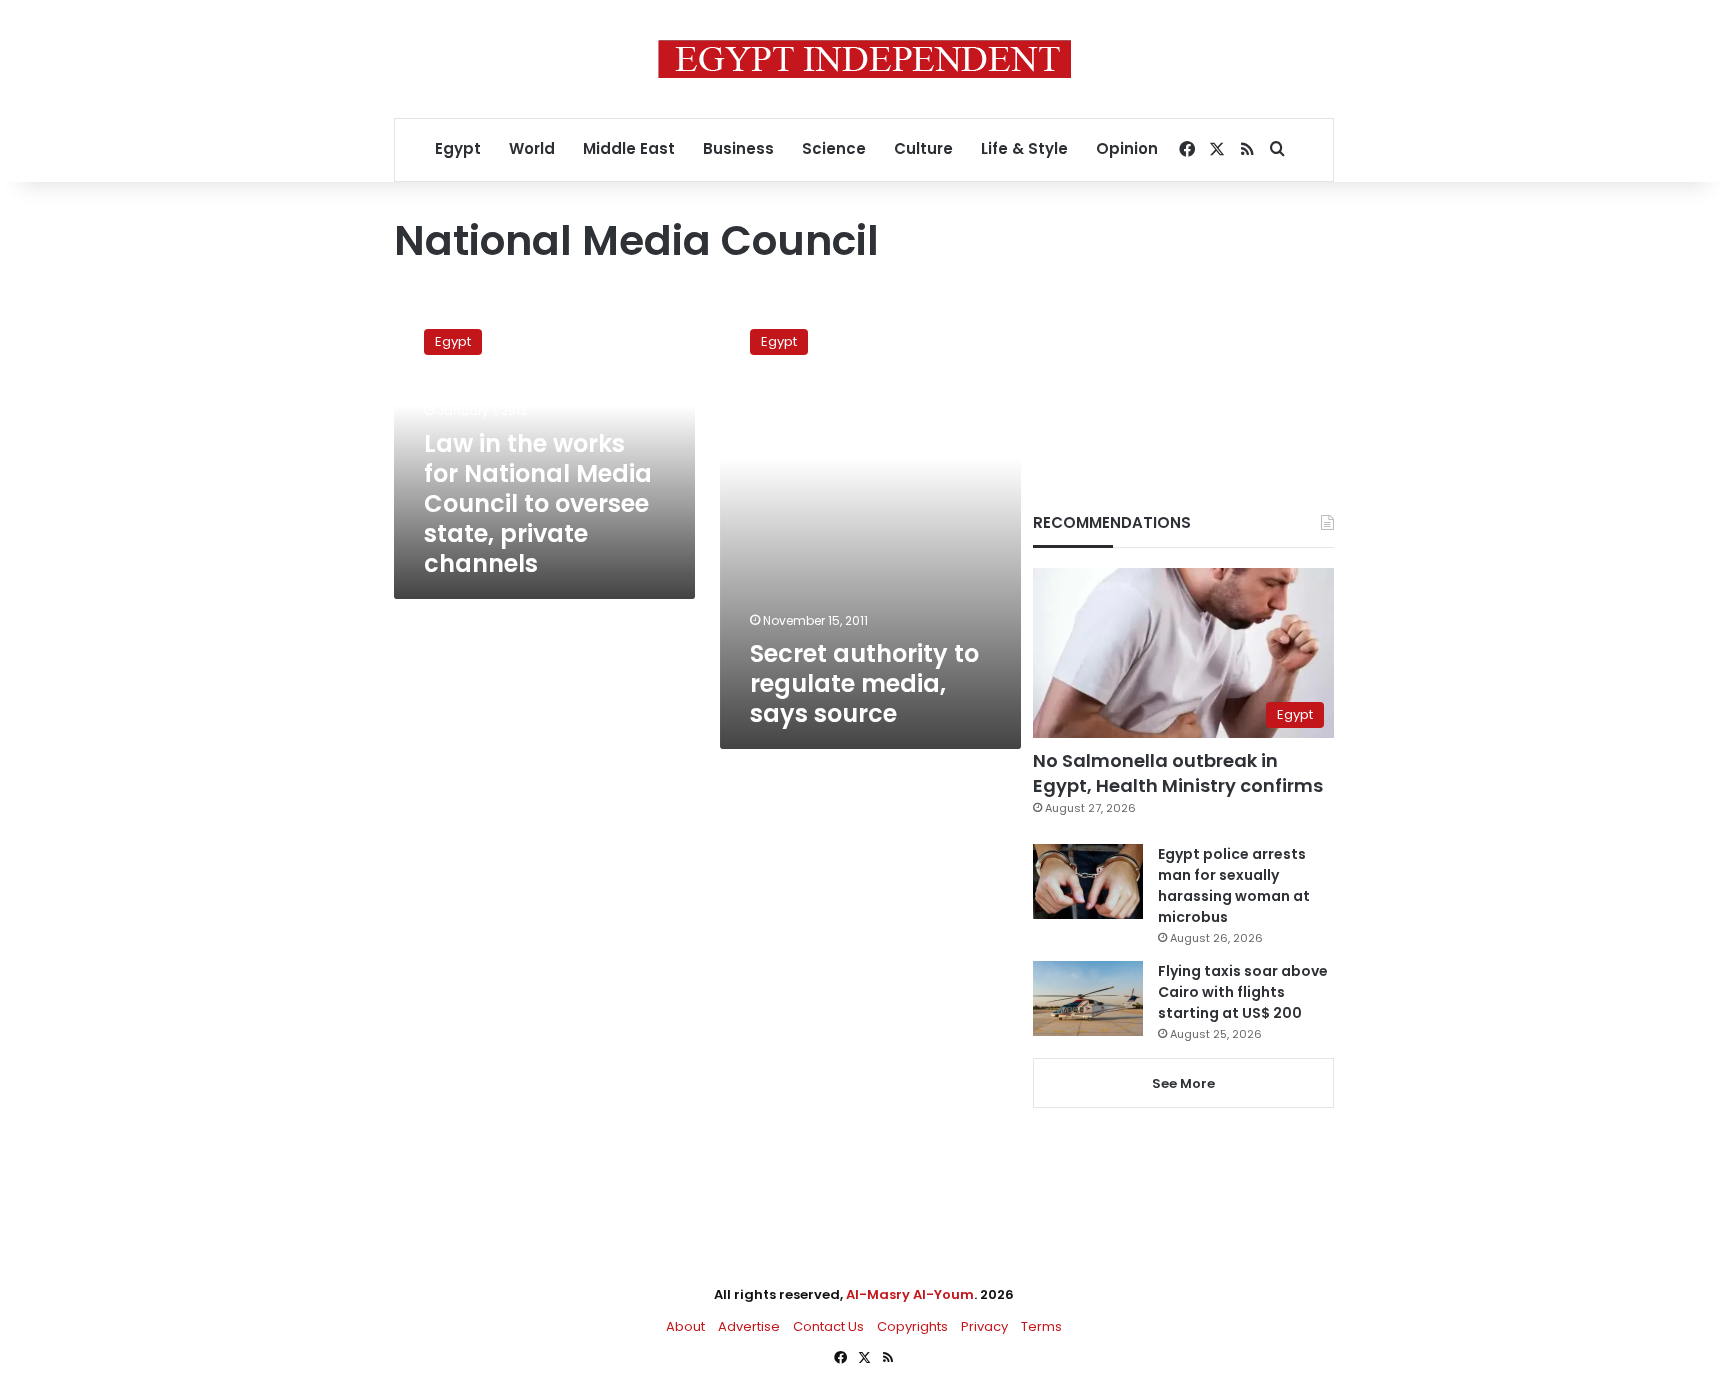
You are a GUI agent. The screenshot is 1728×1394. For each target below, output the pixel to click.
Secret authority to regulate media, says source (864, 683)
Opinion (1127, 148)
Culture (923, 148)
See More (1183, 1083)
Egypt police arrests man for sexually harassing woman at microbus (1234, 885)
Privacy (984, 1326)
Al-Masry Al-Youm (910, 1294)
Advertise (749, 1326)
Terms (1041, 1326)
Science (834, 148)
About (685, 1326)
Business (738, 148)
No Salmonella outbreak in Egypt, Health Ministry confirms (1178, 773)
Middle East (629, 148)
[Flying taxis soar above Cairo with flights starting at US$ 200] (1088, 998)
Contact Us (828, 1326)
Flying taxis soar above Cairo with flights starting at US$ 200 (1243, 992)
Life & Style (1024, 148)
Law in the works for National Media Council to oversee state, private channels (538, 503)
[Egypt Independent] (864, 59)
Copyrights (912, 1326)
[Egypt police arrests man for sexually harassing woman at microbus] (1088, 881)
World (532, 148)
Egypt (458, 148)
